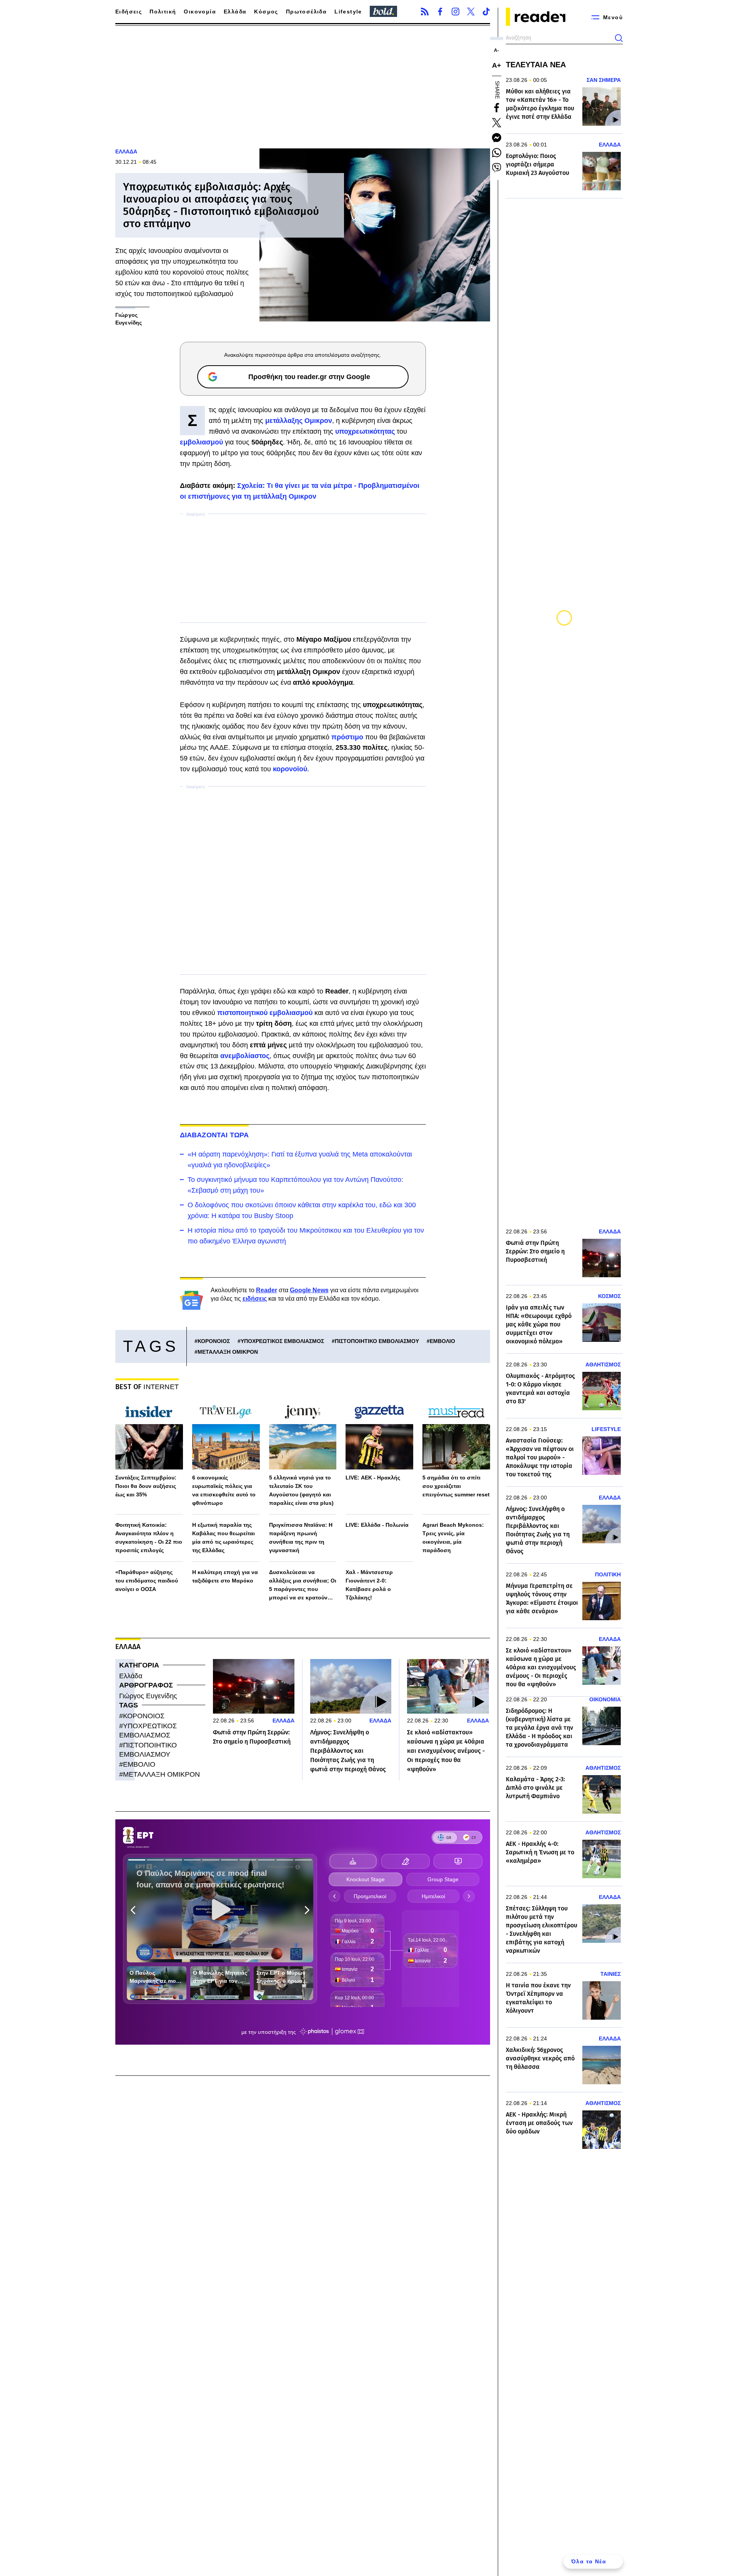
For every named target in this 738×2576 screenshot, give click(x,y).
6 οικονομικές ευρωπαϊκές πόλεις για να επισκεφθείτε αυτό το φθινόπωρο (224, 1490)
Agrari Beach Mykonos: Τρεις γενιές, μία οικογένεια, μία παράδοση (453, 1538)
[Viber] (497, 168)
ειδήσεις (255, 1299)
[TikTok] (486, 12)
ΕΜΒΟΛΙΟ (442, 1341)
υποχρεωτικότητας (366, 431)
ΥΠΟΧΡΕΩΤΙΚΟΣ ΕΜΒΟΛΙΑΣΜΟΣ (282, 1341)
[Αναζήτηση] (619, 38)
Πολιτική (163, 12)
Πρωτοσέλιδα (306, 12)
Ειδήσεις (129, 12)
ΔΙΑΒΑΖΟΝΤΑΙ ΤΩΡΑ (214, 1135)
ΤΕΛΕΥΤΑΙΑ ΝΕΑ (536, 65)
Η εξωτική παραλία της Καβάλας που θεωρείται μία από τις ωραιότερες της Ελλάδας (224, 1538)
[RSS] (425, 12)
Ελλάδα (235, 12)
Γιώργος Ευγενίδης (148, 1696)
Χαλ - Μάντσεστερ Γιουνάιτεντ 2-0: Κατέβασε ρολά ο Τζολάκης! (369, 1585)
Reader (267, 1290)
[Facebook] (440, 12)
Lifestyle (348, 12)
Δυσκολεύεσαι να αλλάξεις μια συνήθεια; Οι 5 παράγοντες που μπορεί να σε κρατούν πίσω (303, 1585)
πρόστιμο (348, 737)
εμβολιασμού (202, 442)
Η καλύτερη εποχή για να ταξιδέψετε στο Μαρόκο (225, 1576)
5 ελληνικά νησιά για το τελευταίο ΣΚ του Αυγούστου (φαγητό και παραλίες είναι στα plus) (301, 1490)
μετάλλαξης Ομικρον (299, 421)
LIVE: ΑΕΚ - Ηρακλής (373, 1478)
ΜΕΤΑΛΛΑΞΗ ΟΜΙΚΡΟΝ (228, 1352)
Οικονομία (200, 12)
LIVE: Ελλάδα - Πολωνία (377, 1525)
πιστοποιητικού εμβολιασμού (265, 1013)
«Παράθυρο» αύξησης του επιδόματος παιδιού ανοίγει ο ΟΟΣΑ (147, 1581)
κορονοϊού (290, 769)
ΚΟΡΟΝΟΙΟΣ (214, 1341)
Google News (309, 1290)
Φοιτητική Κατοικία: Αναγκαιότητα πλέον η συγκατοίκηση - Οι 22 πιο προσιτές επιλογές (149, 1538)
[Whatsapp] (497, 153)
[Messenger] (497, 138)
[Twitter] (471, 12)
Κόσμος (266, 12)
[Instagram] (455, 12)
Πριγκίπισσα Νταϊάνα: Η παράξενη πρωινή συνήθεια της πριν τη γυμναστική (301, 1538)
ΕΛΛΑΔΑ (126, 151)
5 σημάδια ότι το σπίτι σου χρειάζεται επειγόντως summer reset (456, 1486)
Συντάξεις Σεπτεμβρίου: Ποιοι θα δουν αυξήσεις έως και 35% (146, 1486)
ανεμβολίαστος (245, 1056)
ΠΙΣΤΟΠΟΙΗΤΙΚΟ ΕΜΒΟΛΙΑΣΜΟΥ (377, 1341)
